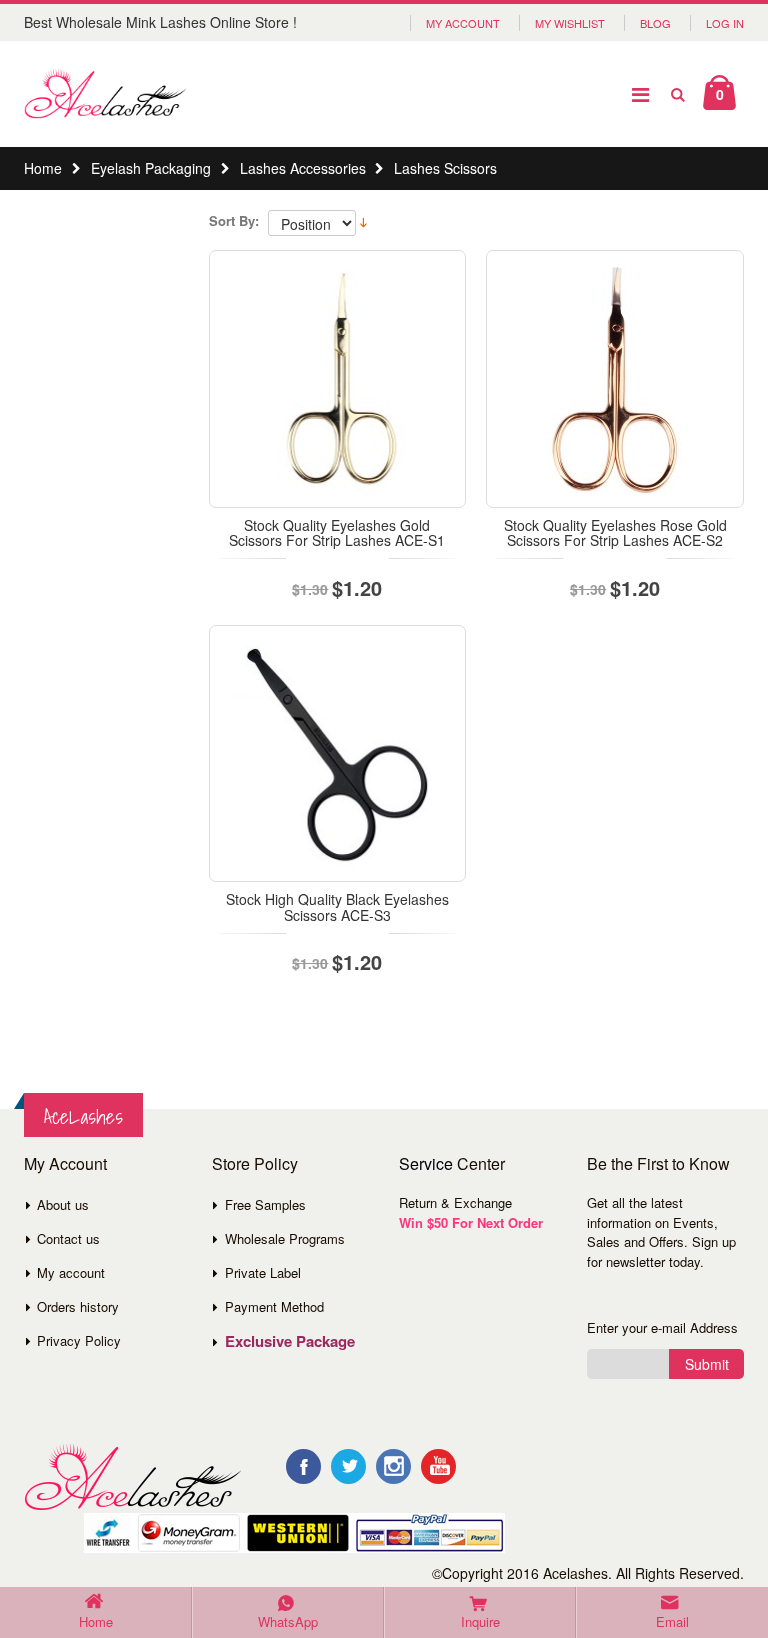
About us (63, 1204)
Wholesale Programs (285, 1238)
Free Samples (265, 1204)
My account (71, 1272)
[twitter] (348, 1466)
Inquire (480, 1621)
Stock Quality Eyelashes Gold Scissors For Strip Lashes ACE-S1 (337, 532)
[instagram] (393, 1466)
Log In (725, 23)
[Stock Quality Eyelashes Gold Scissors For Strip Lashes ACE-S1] (338, 379)
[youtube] (438, 1466)
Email (672, 1621)
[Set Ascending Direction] (363, 221)
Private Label (263, 1272)
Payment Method (274, 1306)
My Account (463, 23)
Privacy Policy (79, 1340)
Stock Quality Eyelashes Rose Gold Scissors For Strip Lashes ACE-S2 (615, 532)
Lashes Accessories (303, 168)
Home (43, 168)
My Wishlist (570, 23)
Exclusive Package (290, 1341)
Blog (655, 23)
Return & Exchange (455, 1202)
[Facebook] (303, 1466)
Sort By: (234, 221)
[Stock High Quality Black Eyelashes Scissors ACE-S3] (338, 754)
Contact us (68, 1238)
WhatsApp (288, 1621)
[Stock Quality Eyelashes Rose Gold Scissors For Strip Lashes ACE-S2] (615, 379)
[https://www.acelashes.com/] (132, 1477)
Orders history (78, 1306)
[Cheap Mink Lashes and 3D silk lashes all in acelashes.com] (105, 94)
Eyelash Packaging (151, 168)
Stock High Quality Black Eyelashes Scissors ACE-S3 (337, 906)
